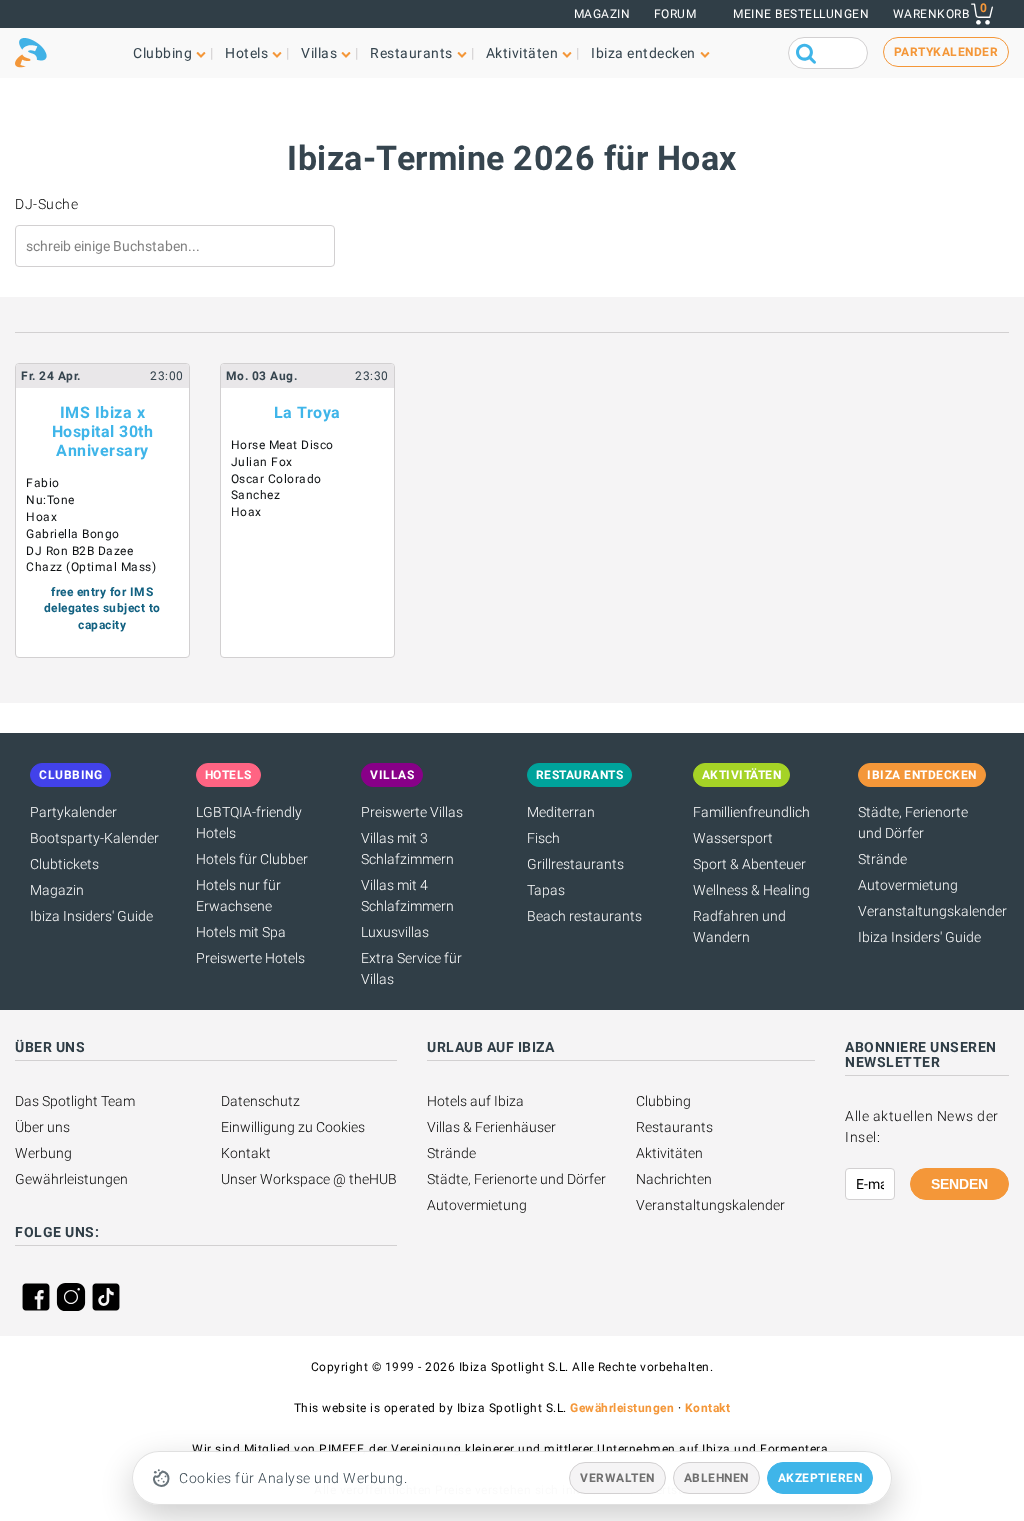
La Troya (307, 412)
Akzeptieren (820, 1478)
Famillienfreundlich (751, 812)
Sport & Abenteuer (749, 864)
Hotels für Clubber (252, 859)
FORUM (675, 14)
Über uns (42, 1127)
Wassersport (733, 838)
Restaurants (674, 1127)
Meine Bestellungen (801, 14)
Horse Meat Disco (282, 445)
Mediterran (561, 812)
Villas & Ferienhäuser (491, 1127)
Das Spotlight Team (75, 1101)
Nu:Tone (50, 500)
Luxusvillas (395, 932)
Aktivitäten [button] (522, 53)
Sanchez (256, 495)
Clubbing (663, 1101)
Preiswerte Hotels (250, 958)
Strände (882, 859)
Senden (959, 1184)
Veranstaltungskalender (932, 911)
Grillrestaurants (575, 864)
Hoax (41, 517)
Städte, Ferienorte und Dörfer (516, 1179)
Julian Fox (262, 462)
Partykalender (73, 812)
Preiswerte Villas (412, 812)
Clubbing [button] (162, 53)
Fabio (43, 483)
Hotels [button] (246, 53)
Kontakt (246, 1153)
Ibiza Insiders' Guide (91, 916)
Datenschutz (260, 1101)
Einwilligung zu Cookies (293, 1127)
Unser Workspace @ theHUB (309, 1179)
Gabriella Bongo (73, 534)
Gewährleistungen (71, 1179)
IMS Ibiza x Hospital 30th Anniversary (103, 431)
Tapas (546, 890)
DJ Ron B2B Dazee (79, 551)
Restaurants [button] (411, 53)
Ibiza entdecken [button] (643, 53)
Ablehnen (716, 1478)
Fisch (543, 838)
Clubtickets (64, 864)
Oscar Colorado (276, 479)
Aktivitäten (669, 1153)
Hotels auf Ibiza (475, 1101)
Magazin (602, 14)
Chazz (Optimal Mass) (91, 567)
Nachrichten (674, 1179)
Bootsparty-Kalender (94, 838)
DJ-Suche (46, 204)
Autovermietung (908, 885)
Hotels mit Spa (241, 932)
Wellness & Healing (751, 890)
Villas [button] (319, 53)
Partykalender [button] (946, 52)
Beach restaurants (584, 916)
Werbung (43, 1153)
